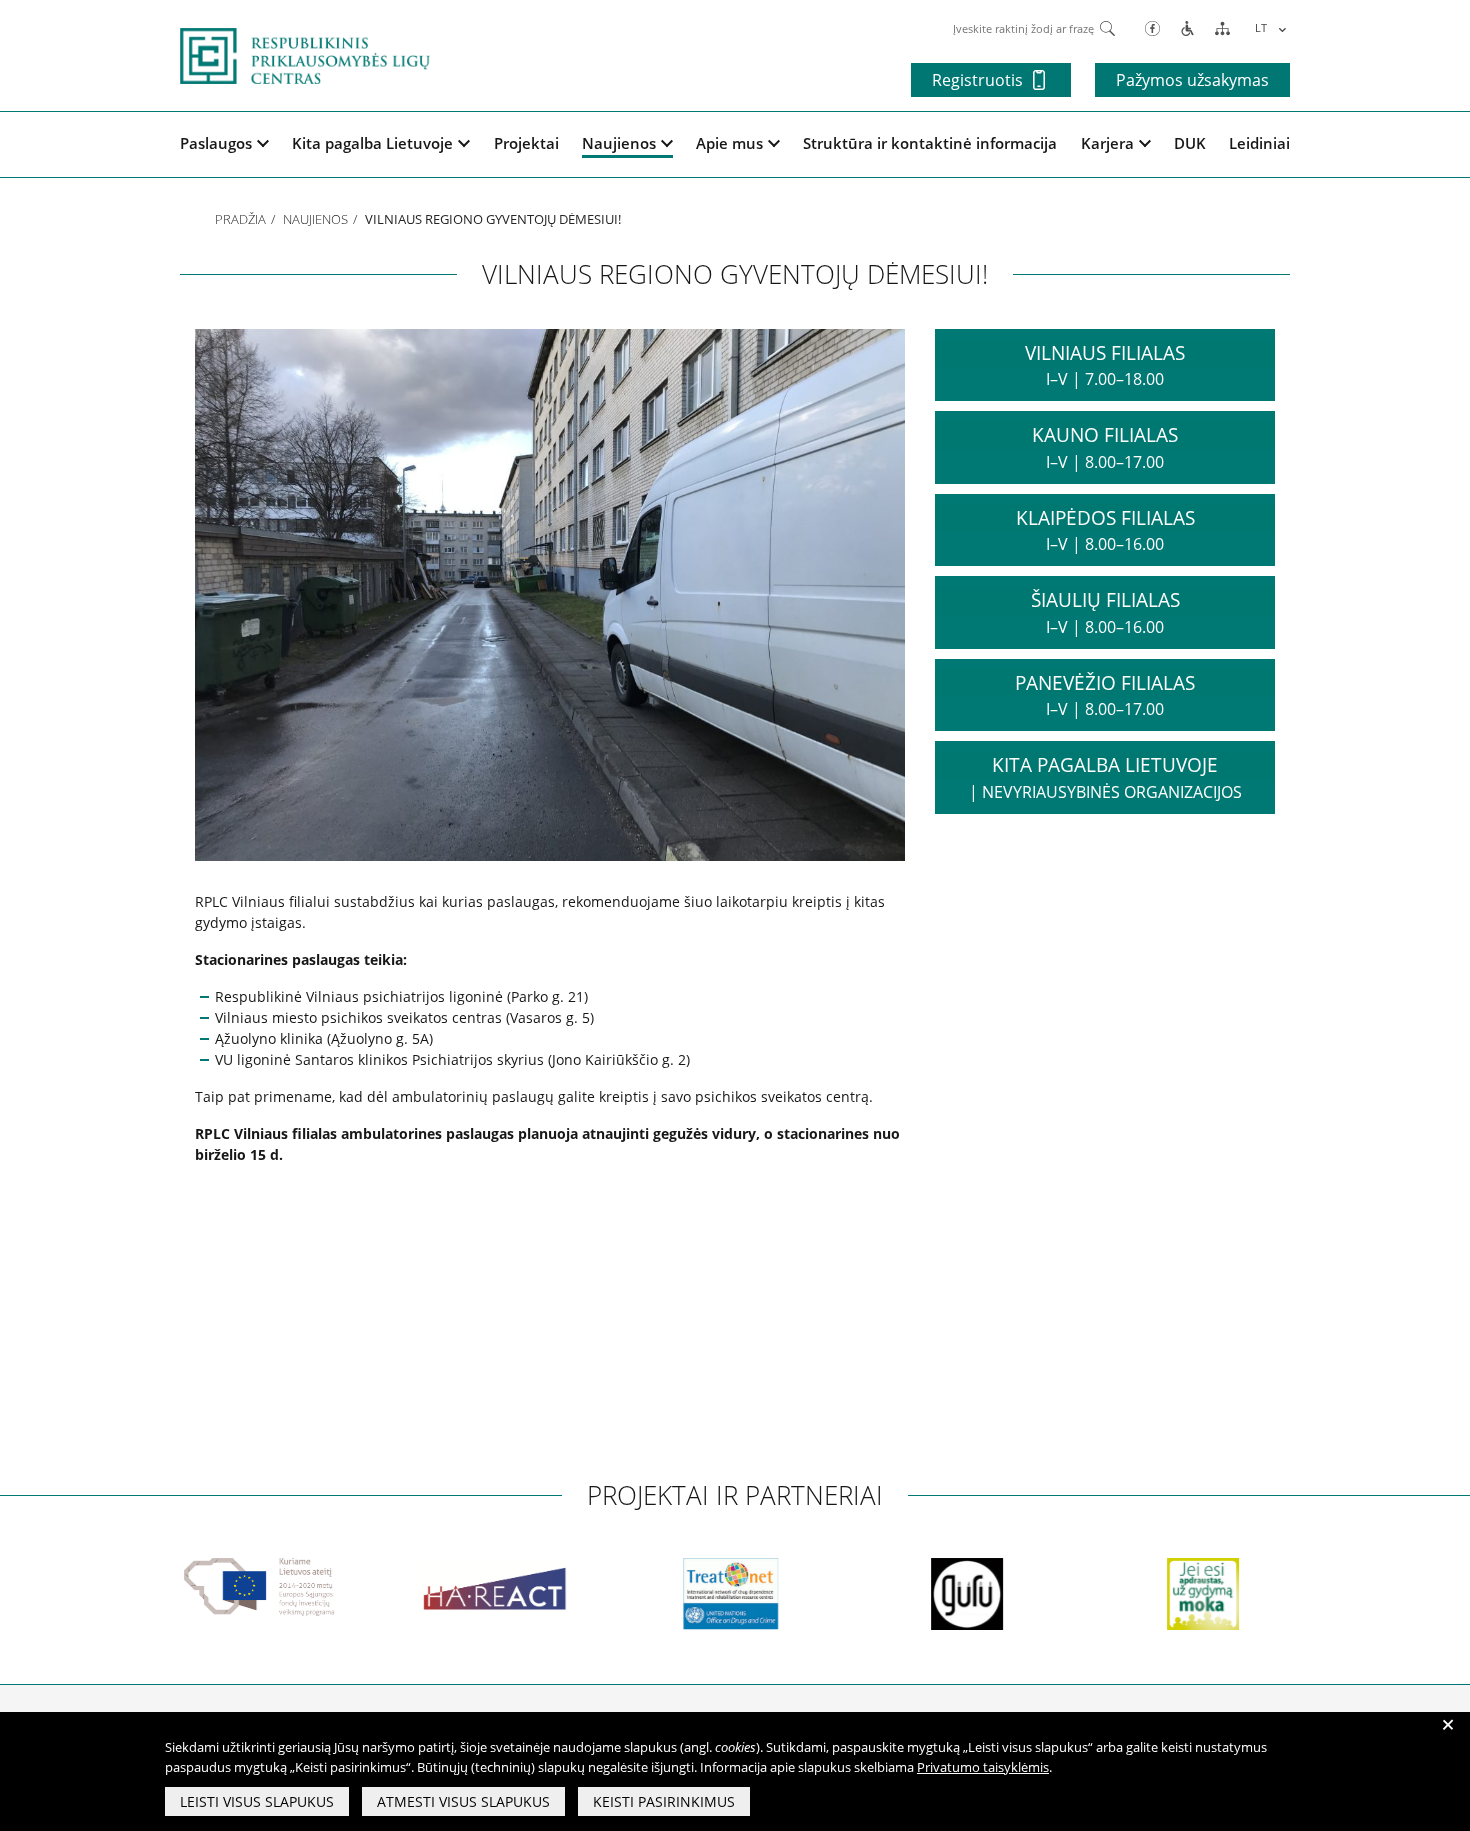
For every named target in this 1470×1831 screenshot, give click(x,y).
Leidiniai (1259, 143)
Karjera (1107, 143)
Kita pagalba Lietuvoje (372, 143)
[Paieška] (1107, 27)
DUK (1190, 143)
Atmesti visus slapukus (463, 1801)
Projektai (526, 143)
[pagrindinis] (305, 54)
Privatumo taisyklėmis (983, 1767)
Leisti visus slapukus (257, 1801)
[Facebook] (1152, 27)
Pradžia (240, 219)
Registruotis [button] (977, 80)
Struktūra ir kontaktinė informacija (930, 143)
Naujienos (619, 143)
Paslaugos (216, 143)
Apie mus (729, 143)
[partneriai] (209, 1587)
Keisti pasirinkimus (664, 1801)
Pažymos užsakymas (1192, 80)
